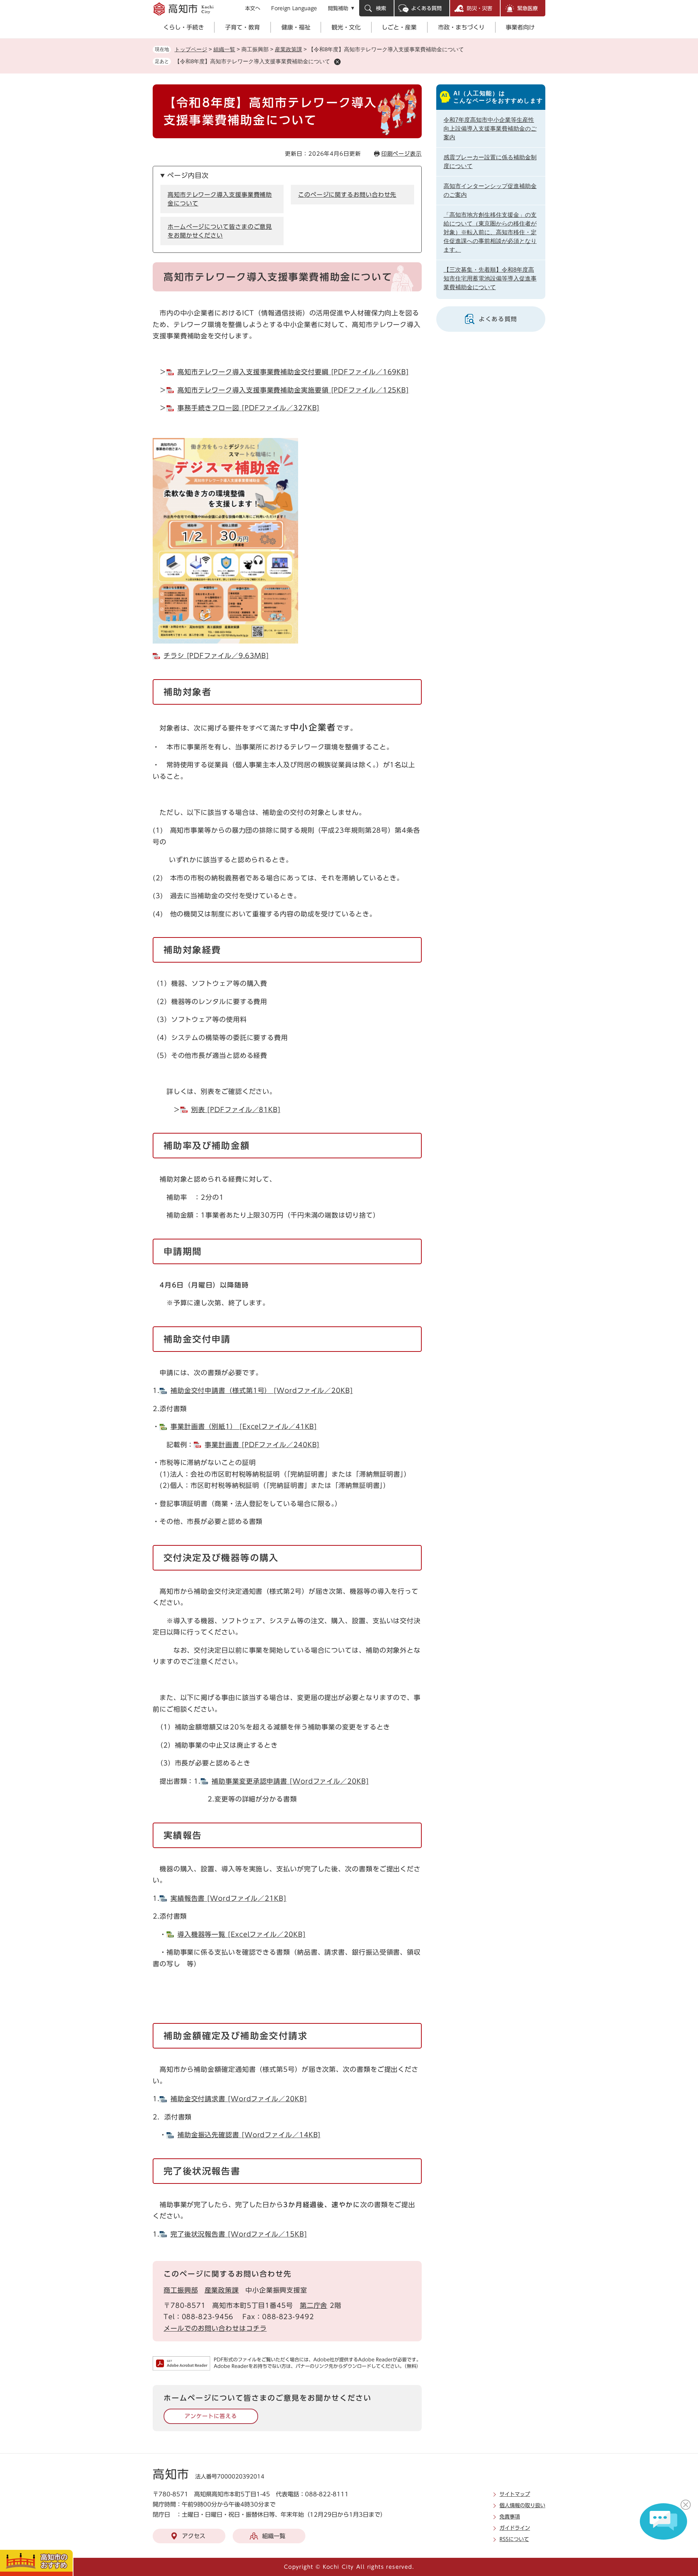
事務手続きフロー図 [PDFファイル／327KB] (249, 408)
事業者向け (520, 27)
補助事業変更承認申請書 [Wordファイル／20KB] (290, 1781)
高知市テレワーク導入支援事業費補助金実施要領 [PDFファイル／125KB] (293, 390)
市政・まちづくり (461, 27)
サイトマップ (515, 2494)
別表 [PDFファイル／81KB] (236, 1110)
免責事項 (510, 2517)
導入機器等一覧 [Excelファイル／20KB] (242, 1934)
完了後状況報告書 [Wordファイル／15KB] (239, 2234)
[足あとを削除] (337, 62)
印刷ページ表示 (402, 154)
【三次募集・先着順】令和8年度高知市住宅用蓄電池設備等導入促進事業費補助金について (490, 278)
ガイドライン (515, 2528)
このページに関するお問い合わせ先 (347, 195)
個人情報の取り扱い (522, 2505)
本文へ (253, 8)
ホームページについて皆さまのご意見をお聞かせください (220, 231)
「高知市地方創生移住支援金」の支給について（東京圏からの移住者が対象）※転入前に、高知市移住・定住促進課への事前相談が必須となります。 (490, 232)
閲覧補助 (338, 8)
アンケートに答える (211, 2416)
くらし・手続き (184, 27)
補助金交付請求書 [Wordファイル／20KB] (239, 2099)
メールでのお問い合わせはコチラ (215, 2328)
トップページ (191, 49)
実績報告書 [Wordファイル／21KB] (228, 1898)
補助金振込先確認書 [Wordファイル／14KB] (249, 2135)
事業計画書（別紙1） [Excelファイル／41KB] (244, 1426)
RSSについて (514, 2539)
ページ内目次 (188, 175)
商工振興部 (181, 2290)
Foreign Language (294, 8)
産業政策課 (288, 49)
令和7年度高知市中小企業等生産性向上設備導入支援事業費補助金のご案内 (490, 129)
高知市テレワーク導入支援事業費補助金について (220, 199)
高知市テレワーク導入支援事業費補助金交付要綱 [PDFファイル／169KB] (293, 372)
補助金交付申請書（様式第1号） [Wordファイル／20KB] (262, 1390)
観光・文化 (346, 27)
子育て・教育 (242, 27)
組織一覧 (224, 49)
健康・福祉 (296, 27)
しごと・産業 (399, 27)
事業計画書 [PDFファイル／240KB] (262, 1445)
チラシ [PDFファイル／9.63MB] (216, 656)
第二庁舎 (314, 2305)
